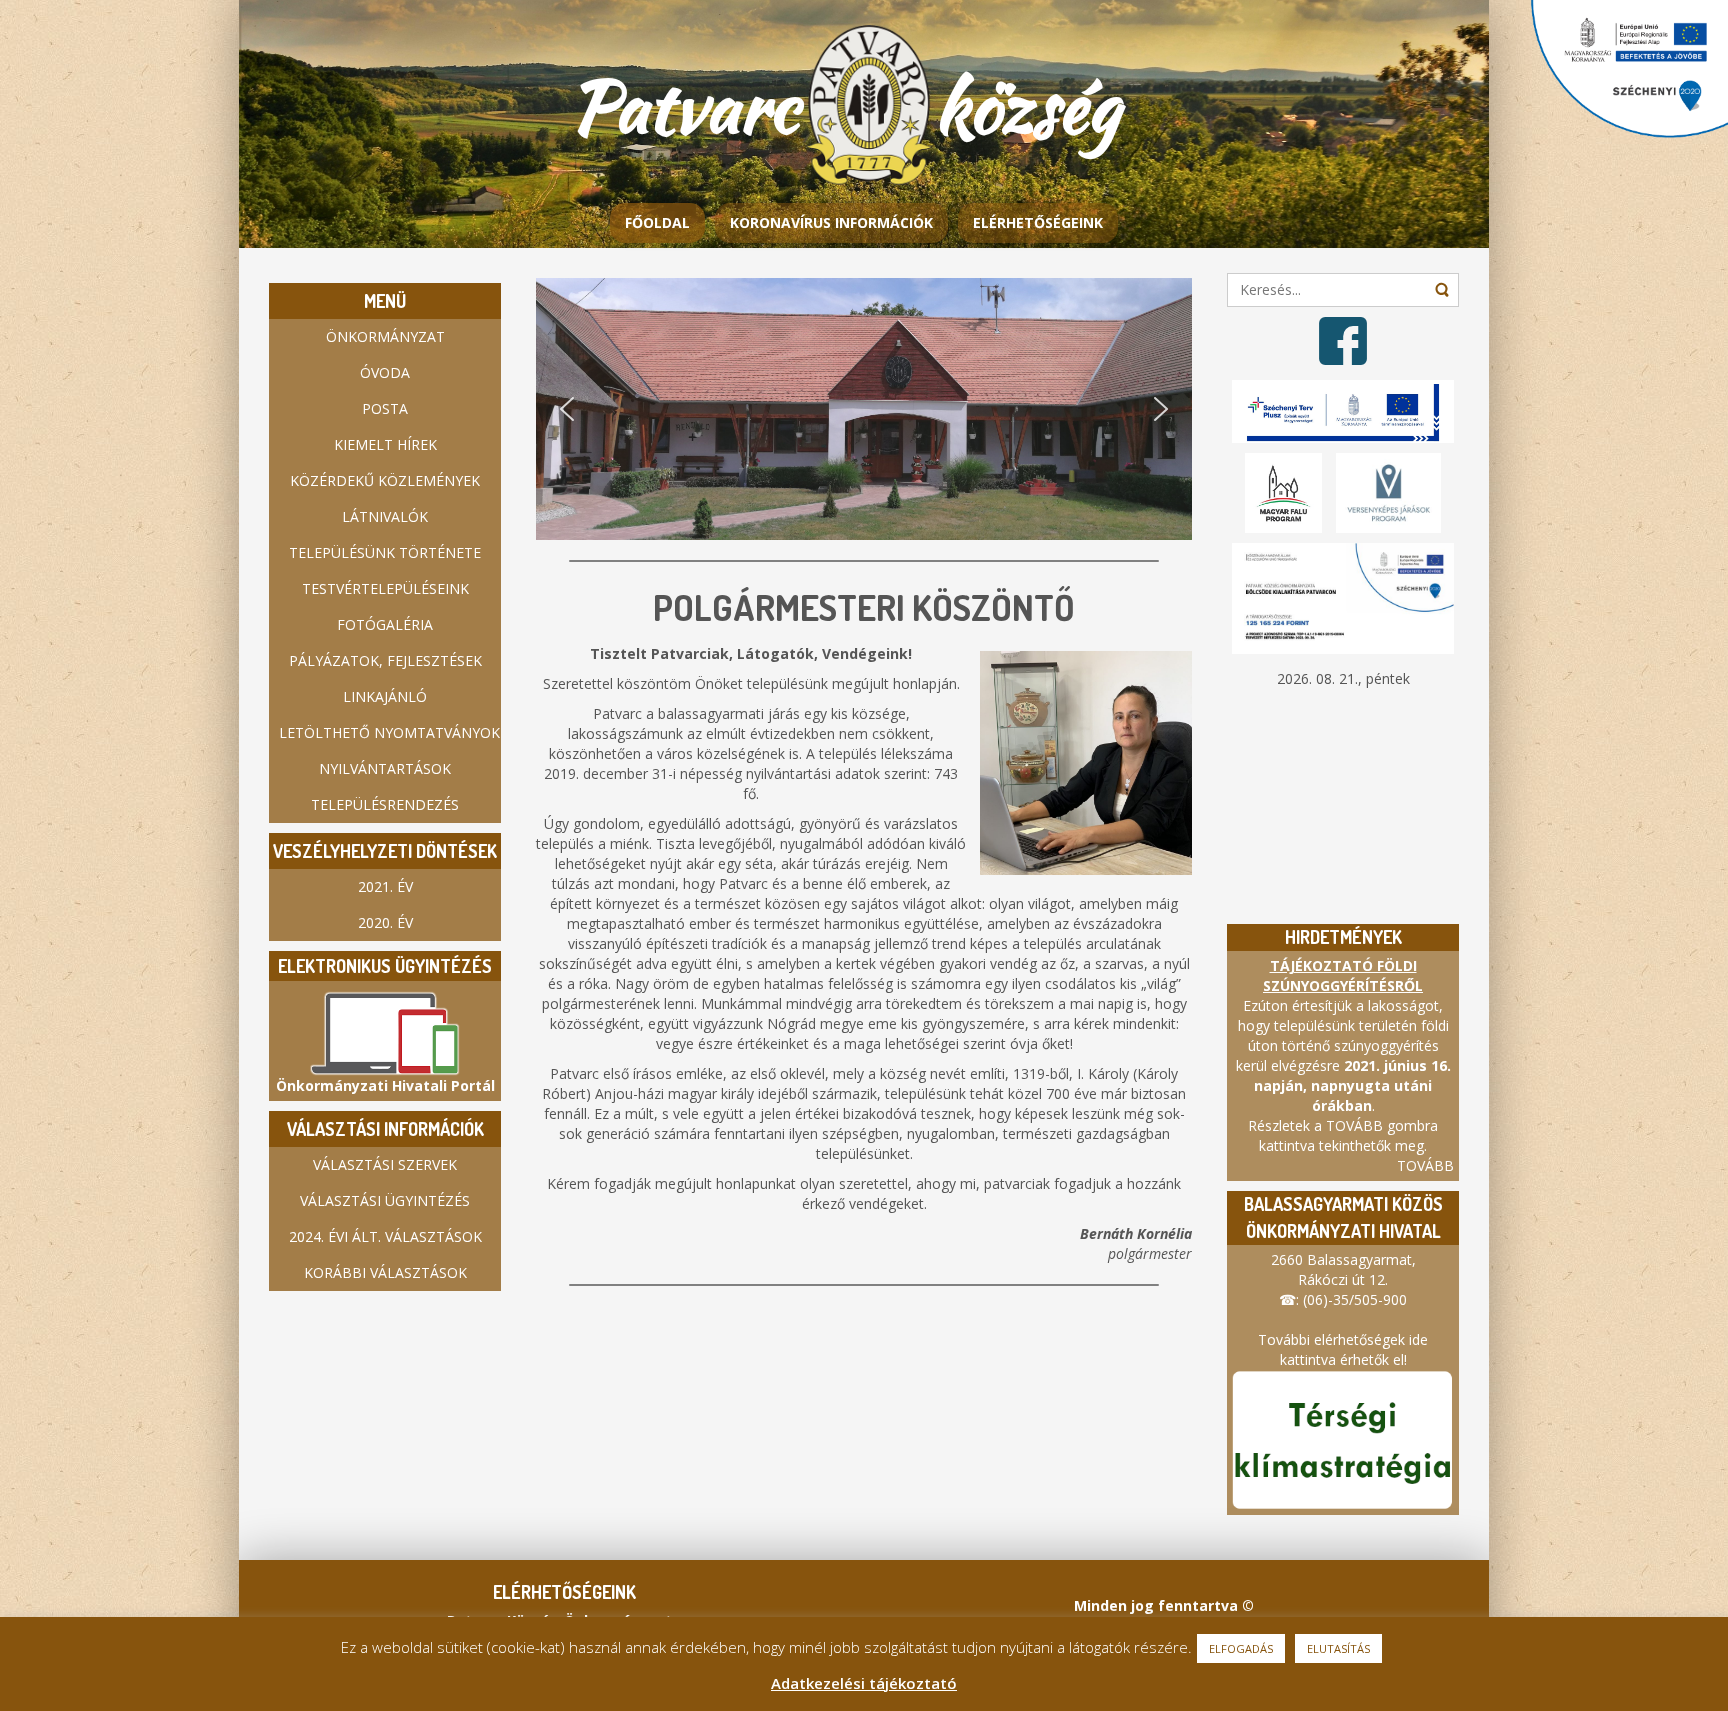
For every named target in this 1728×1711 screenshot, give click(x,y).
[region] (864, 409)
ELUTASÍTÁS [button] (1338, 1648)
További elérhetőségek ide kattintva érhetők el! (1343, 1349)
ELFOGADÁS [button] (1241, 1648)
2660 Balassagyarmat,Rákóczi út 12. (1343, 1269)
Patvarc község (861, 106)
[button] (567, 409)
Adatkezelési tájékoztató (864, 1683)
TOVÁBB (1425, 1165)
